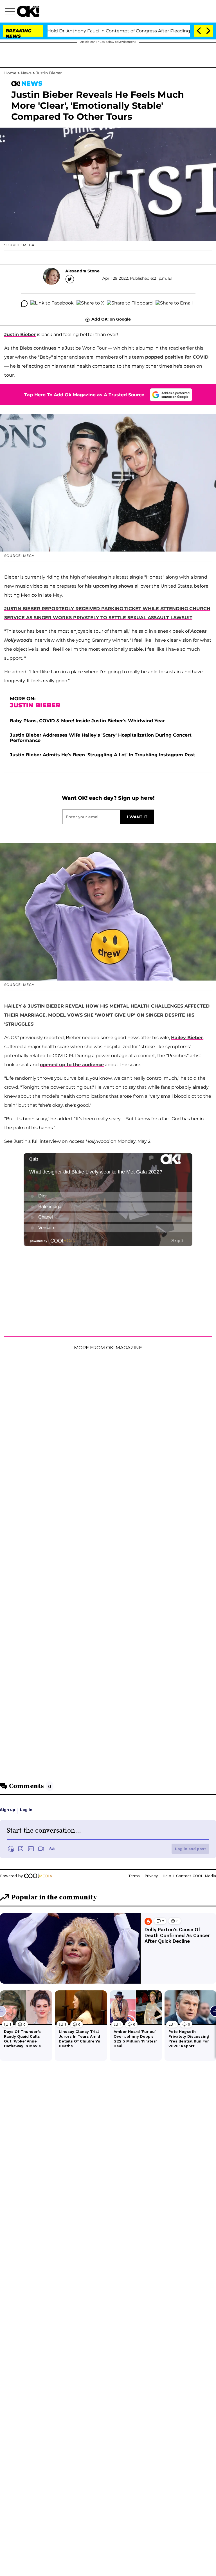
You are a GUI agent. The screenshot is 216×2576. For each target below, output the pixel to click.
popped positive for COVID (177, 357)
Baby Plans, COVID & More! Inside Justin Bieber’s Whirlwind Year (87, 721)
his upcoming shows (109, 586)
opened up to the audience (72, 1065)
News (26, 73)
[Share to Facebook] (52, 304)
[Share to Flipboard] (130, 304)
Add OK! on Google (111, 319)
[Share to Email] (174, 304)
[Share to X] (90, 304)
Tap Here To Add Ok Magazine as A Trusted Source (84, 395)
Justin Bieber (49, 73)
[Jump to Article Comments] (24, 304)
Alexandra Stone (82, 271)
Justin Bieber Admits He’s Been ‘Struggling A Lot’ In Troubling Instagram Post (103, 755)
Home (10, 73)
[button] (11, 12)
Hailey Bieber (187, 1038)
